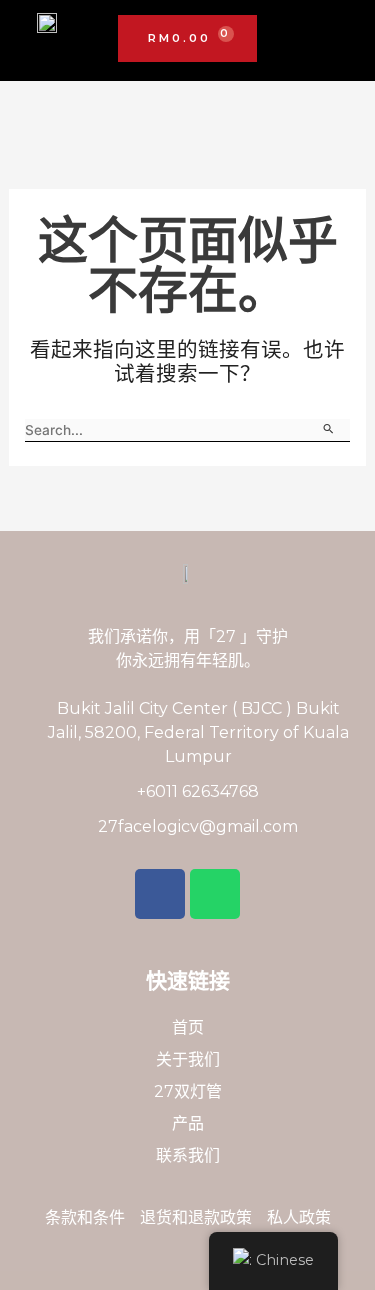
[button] (341, 39)
